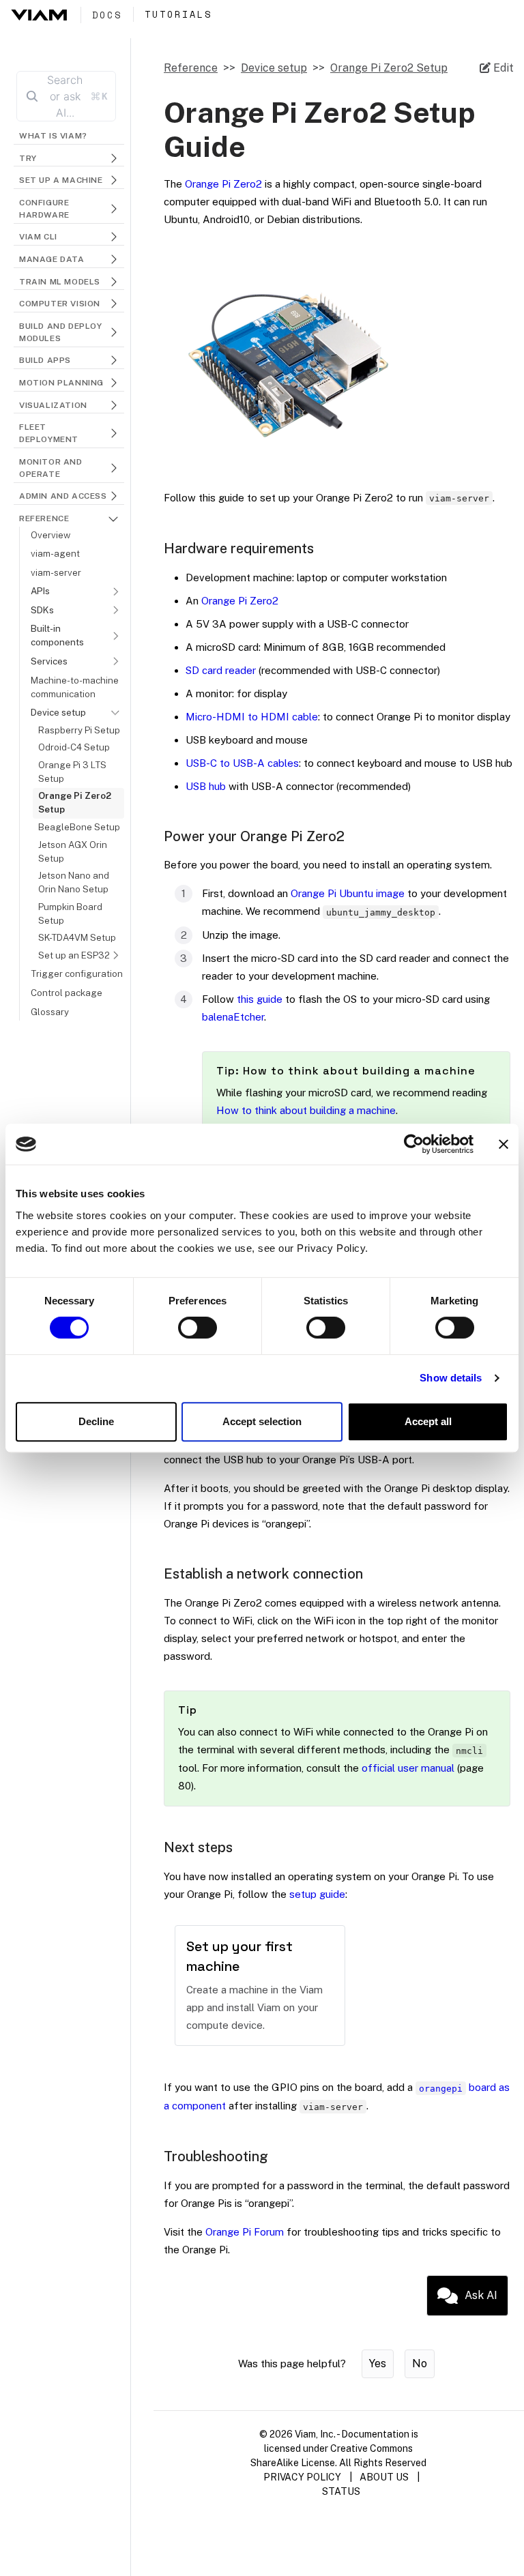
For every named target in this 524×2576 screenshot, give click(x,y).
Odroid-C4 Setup (74, 747)
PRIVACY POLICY (302, 2477)
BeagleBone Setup (79, 827)
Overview (50, 535)
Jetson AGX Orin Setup (73, 851)
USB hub (206, 786)
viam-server (56, 572)
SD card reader (221, 670)
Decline (96, 1421)
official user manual (408, 1768)
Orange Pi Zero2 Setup (75, 802)
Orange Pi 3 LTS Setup (72, 772)
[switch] (198, 1328)
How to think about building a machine (306, 1110)
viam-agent (55, 553)
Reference (191, 68)
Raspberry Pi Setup (79, 730)
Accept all (428, 1421)
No (420, 2363)
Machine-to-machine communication (75, 687)
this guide (260, 999)
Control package (67, 993)
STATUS (341, 2491)
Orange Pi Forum (245, 2232)
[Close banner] (504, 1144)
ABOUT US (384, 2477)
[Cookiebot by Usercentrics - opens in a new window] (414, 1144)
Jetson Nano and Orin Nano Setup (74, 882)
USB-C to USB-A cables (242, 763)
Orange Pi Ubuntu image (348, 893)
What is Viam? (53, 136)
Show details (451, 1378)
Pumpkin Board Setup (70, 913)
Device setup (274, 68)
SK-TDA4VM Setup (77, 937)
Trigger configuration (77, 974)
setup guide (317, 1894)
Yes (378, 2363)
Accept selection (262, 1421)
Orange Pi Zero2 (223, 184)
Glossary (50, 1012)
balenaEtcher (233, 1017)
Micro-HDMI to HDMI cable (252, 717)
